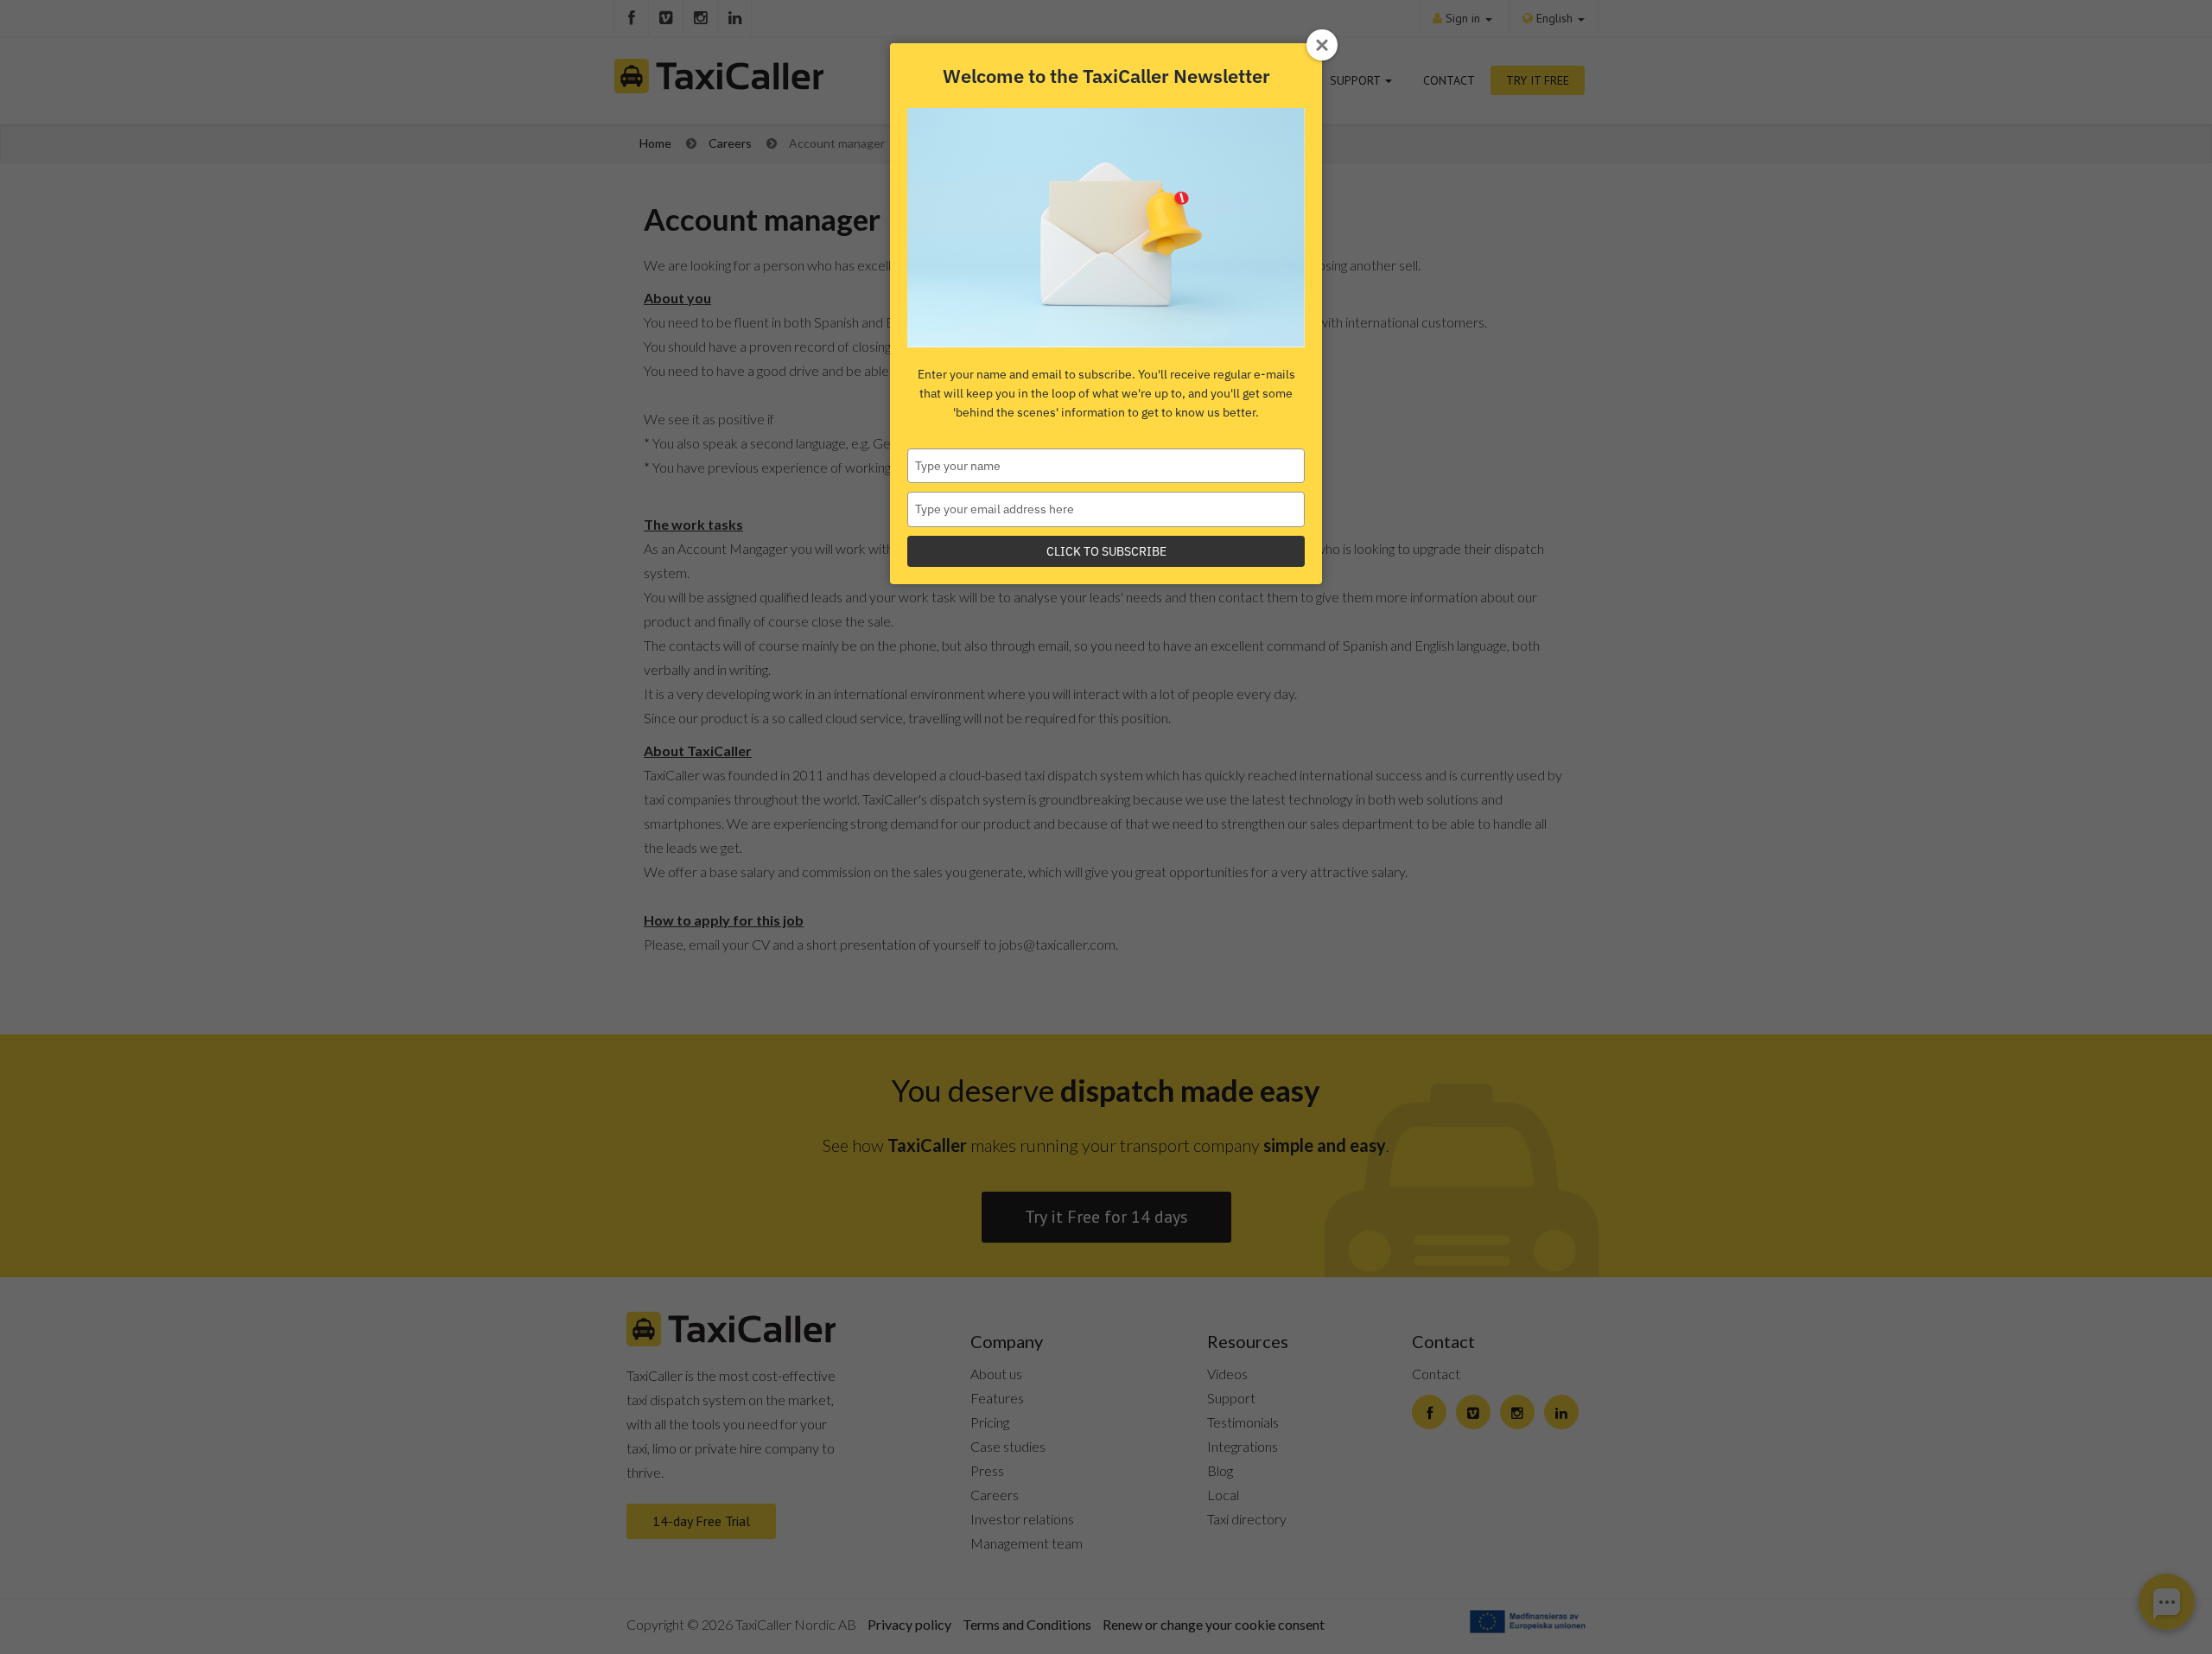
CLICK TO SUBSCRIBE (1106, 551)
